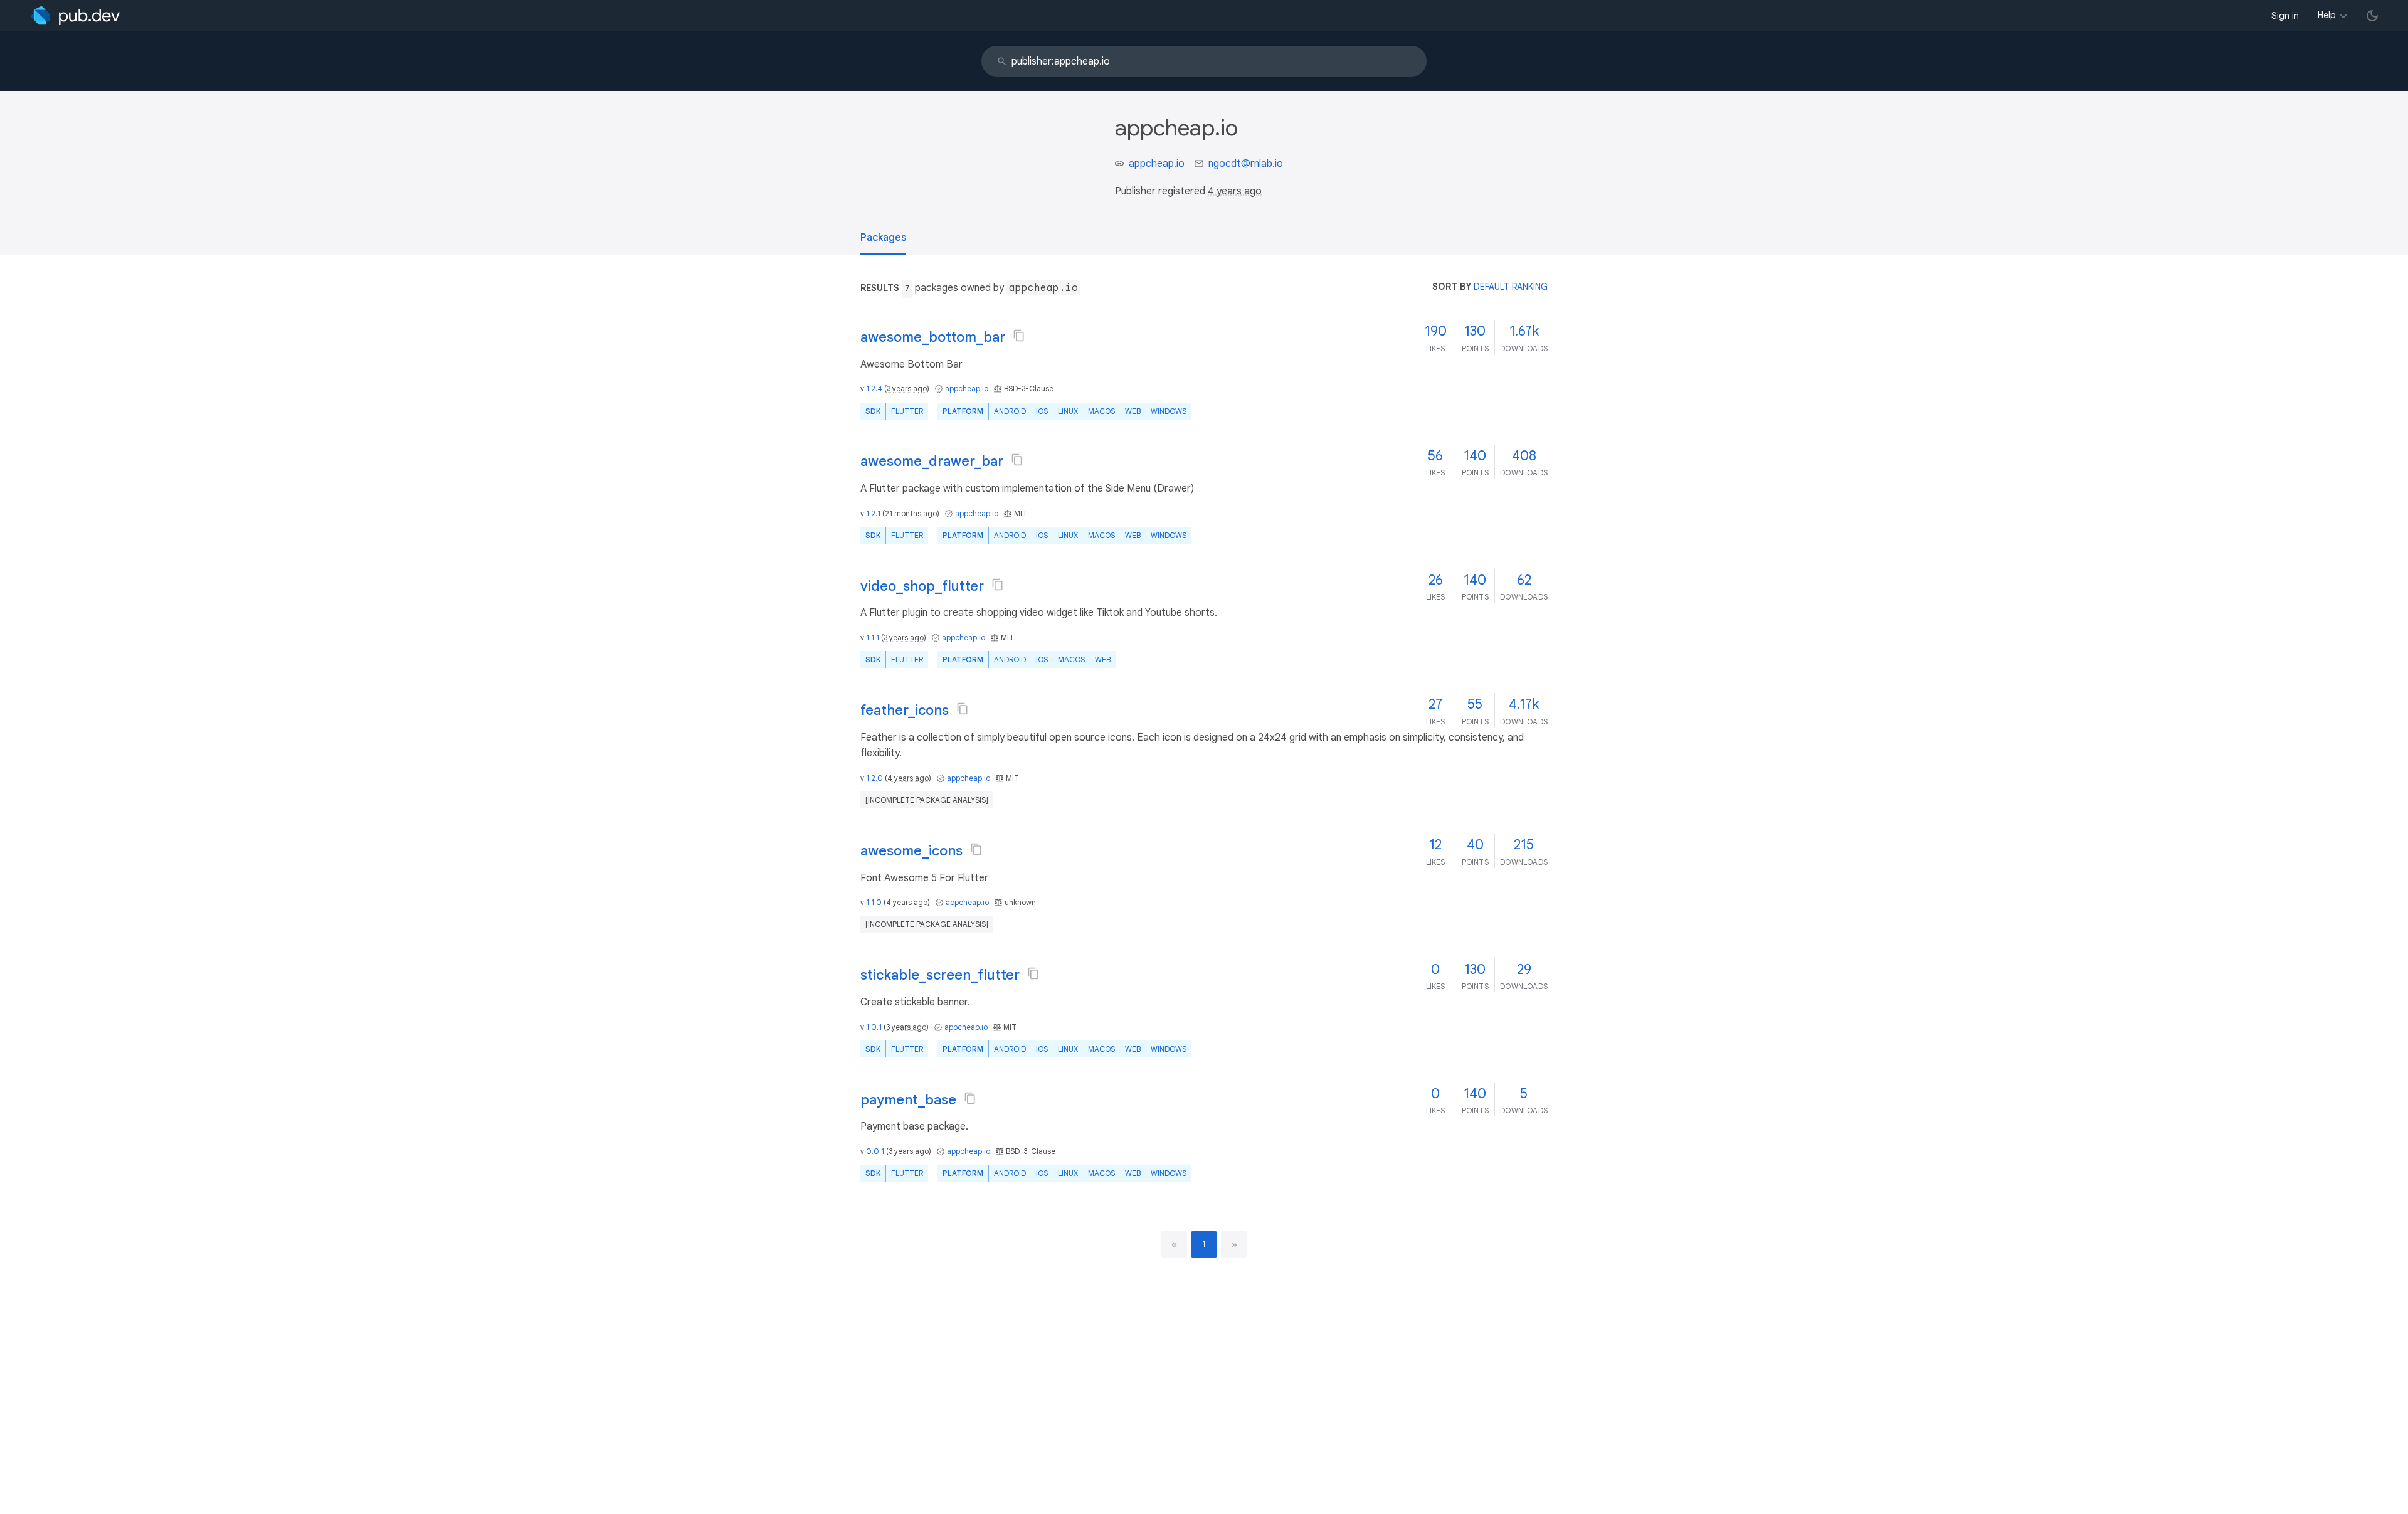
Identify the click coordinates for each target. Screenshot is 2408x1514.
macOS (1101, 411)
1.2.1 (873, 513)
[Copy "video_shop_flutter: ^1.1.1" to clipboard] (998, 585)
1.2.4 (874, 389)
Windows (1169, 411)
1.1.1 (873, 638)
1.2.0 (874, 778)
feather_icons (905, 710)
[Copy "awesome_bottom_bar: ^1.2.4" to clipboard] (1019, 336)
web (1133, 411)
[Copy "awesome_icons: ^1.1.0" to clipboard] (976, 849)
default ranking (1511, 287)
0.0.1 (875, 1151)
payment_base (908, 1100)
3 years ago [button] (907, 389)
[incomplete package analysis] (927, 800)
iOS (1042, 411)
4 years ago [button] (1235, 191)
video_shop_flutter (922, 586)
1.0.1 (874, 1027)
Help (2327, 15)
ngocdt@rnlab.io (1246, 164)
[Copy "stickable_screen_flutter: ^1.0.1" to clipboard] (1033, 973)
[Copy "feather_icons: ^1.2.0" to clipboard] (963, 709)
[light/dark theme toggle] (2372, 16)
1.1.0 (874, 902)
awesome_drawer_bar (932, 461)
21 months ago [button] (911, 513)
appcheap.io (1157, 164)
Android (1010, 411)
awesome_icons (911, 851)
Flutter (907, 411)
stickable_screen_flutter (940, 975)
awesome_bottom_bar (933, 337)
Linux (1068, 411)
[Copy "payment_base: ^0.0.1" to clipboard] (970, 1098)
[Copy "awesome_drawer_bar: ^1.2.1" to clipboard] (1017, 460)
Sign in (2285, 16)
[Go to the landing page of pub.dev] (76, 16)
